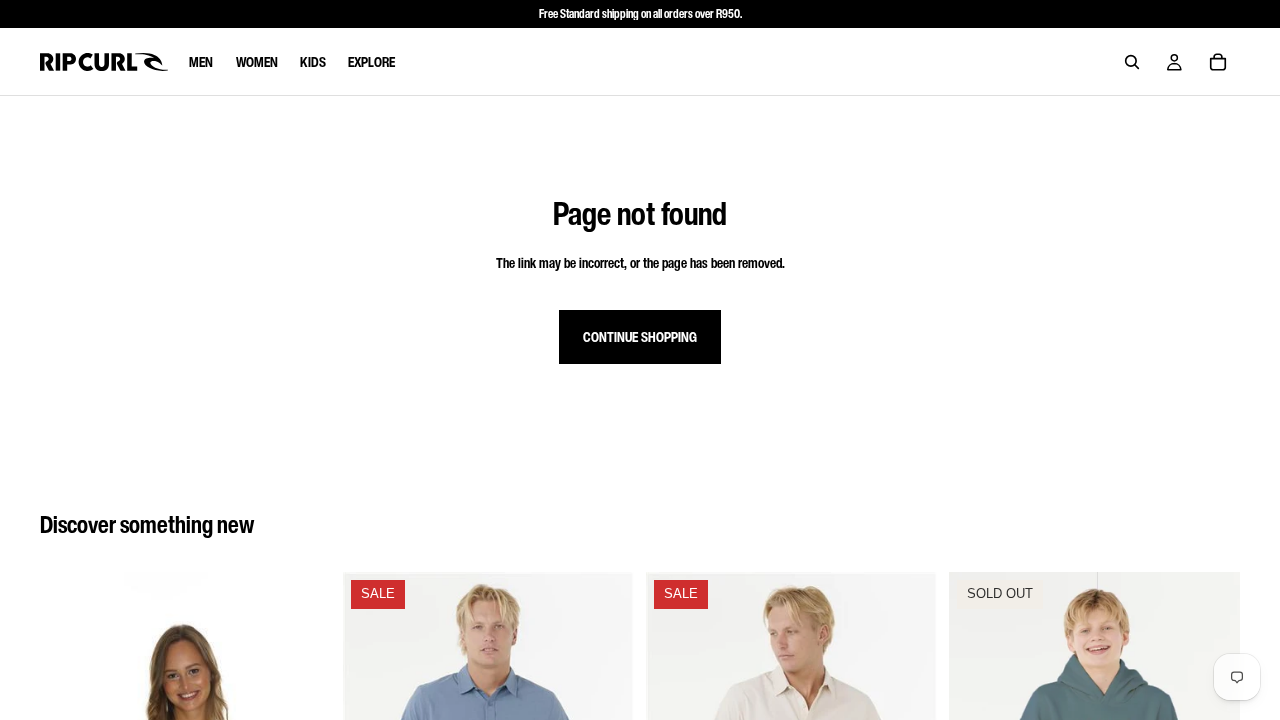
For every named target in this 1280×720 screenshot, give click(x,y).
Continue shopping (640, 336)
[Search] (1132, 62)
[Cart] (1218, 62)
